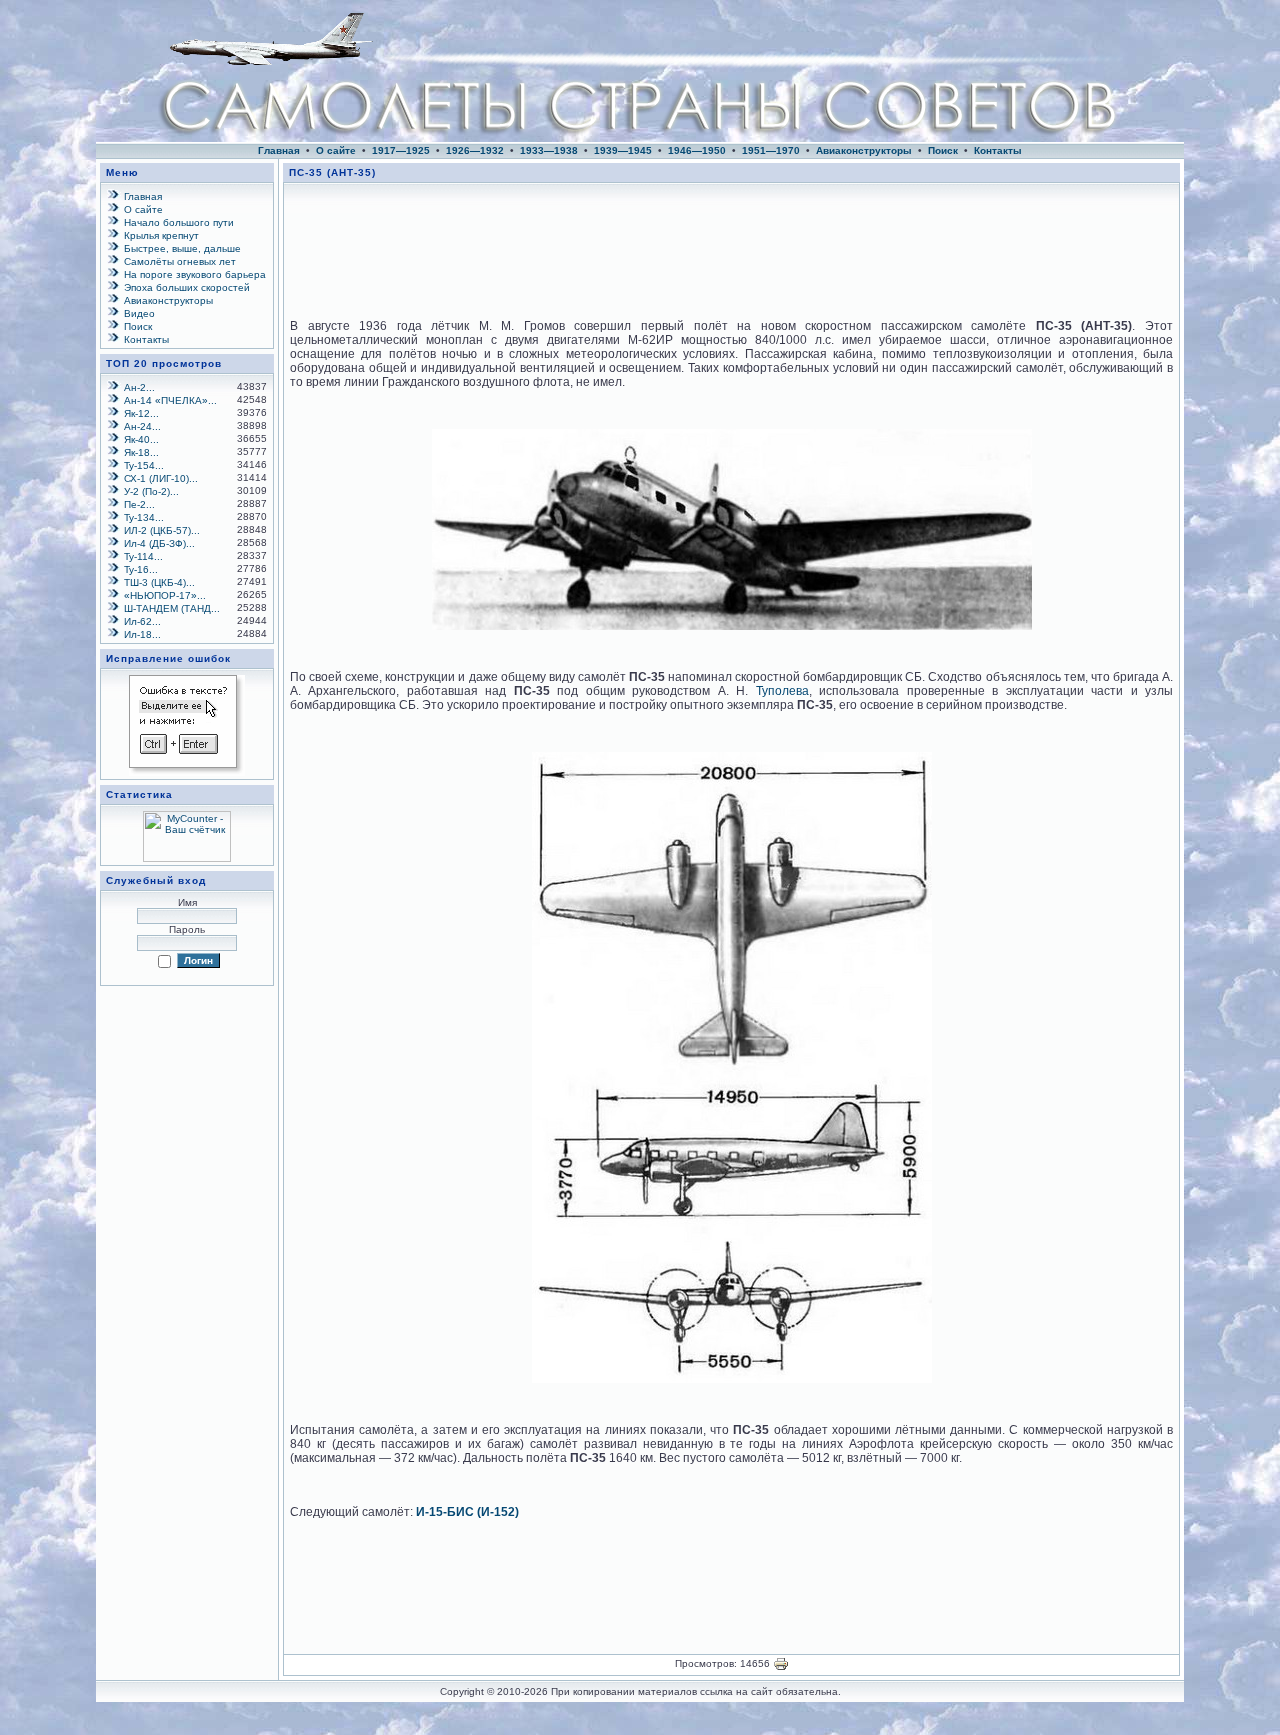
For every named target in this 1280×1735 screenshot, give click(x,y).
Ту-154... (144, 465)
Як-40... (141, 439)
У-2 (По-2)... (151, 491)
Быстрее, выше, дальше (182, 248)
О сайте (336, 150)
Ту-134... (144, 517)
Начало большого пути (179, 222)
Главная (279, 150)
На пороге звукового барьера (195, 274)
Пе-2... (139, 504)
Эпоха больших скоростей (187, 287)
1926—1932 (475, 150)
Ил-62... (142, 621)
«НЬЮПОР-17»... (165, 595)
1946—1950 (697, 150)
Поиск (943, 150)
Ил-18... (142, 634)
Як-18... (141, 452)
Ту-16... (141, 569)
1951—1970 (771, 150)
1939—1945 (623, 150)
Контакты (998, 150)
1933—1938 (549, 150)
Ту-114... (143, 556)
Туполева (782, 691)
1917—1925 (401, 150)
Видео (139, 313)
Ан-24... (142, 426)
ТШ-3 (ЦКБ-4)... (159, 582)
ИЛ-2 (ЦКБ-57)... (162, 530)
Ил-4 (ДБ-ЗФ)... (159, 543)
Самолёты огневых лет (180, 261)
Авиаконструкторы (864, 150)
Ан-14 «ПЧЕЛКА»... (170, 400)
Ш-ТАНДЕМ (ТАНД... (172, 608)
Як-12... (141, 413)
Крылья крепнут (161, 235)
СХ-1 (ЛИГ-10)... (161, 478)
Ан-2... (139, 387)
